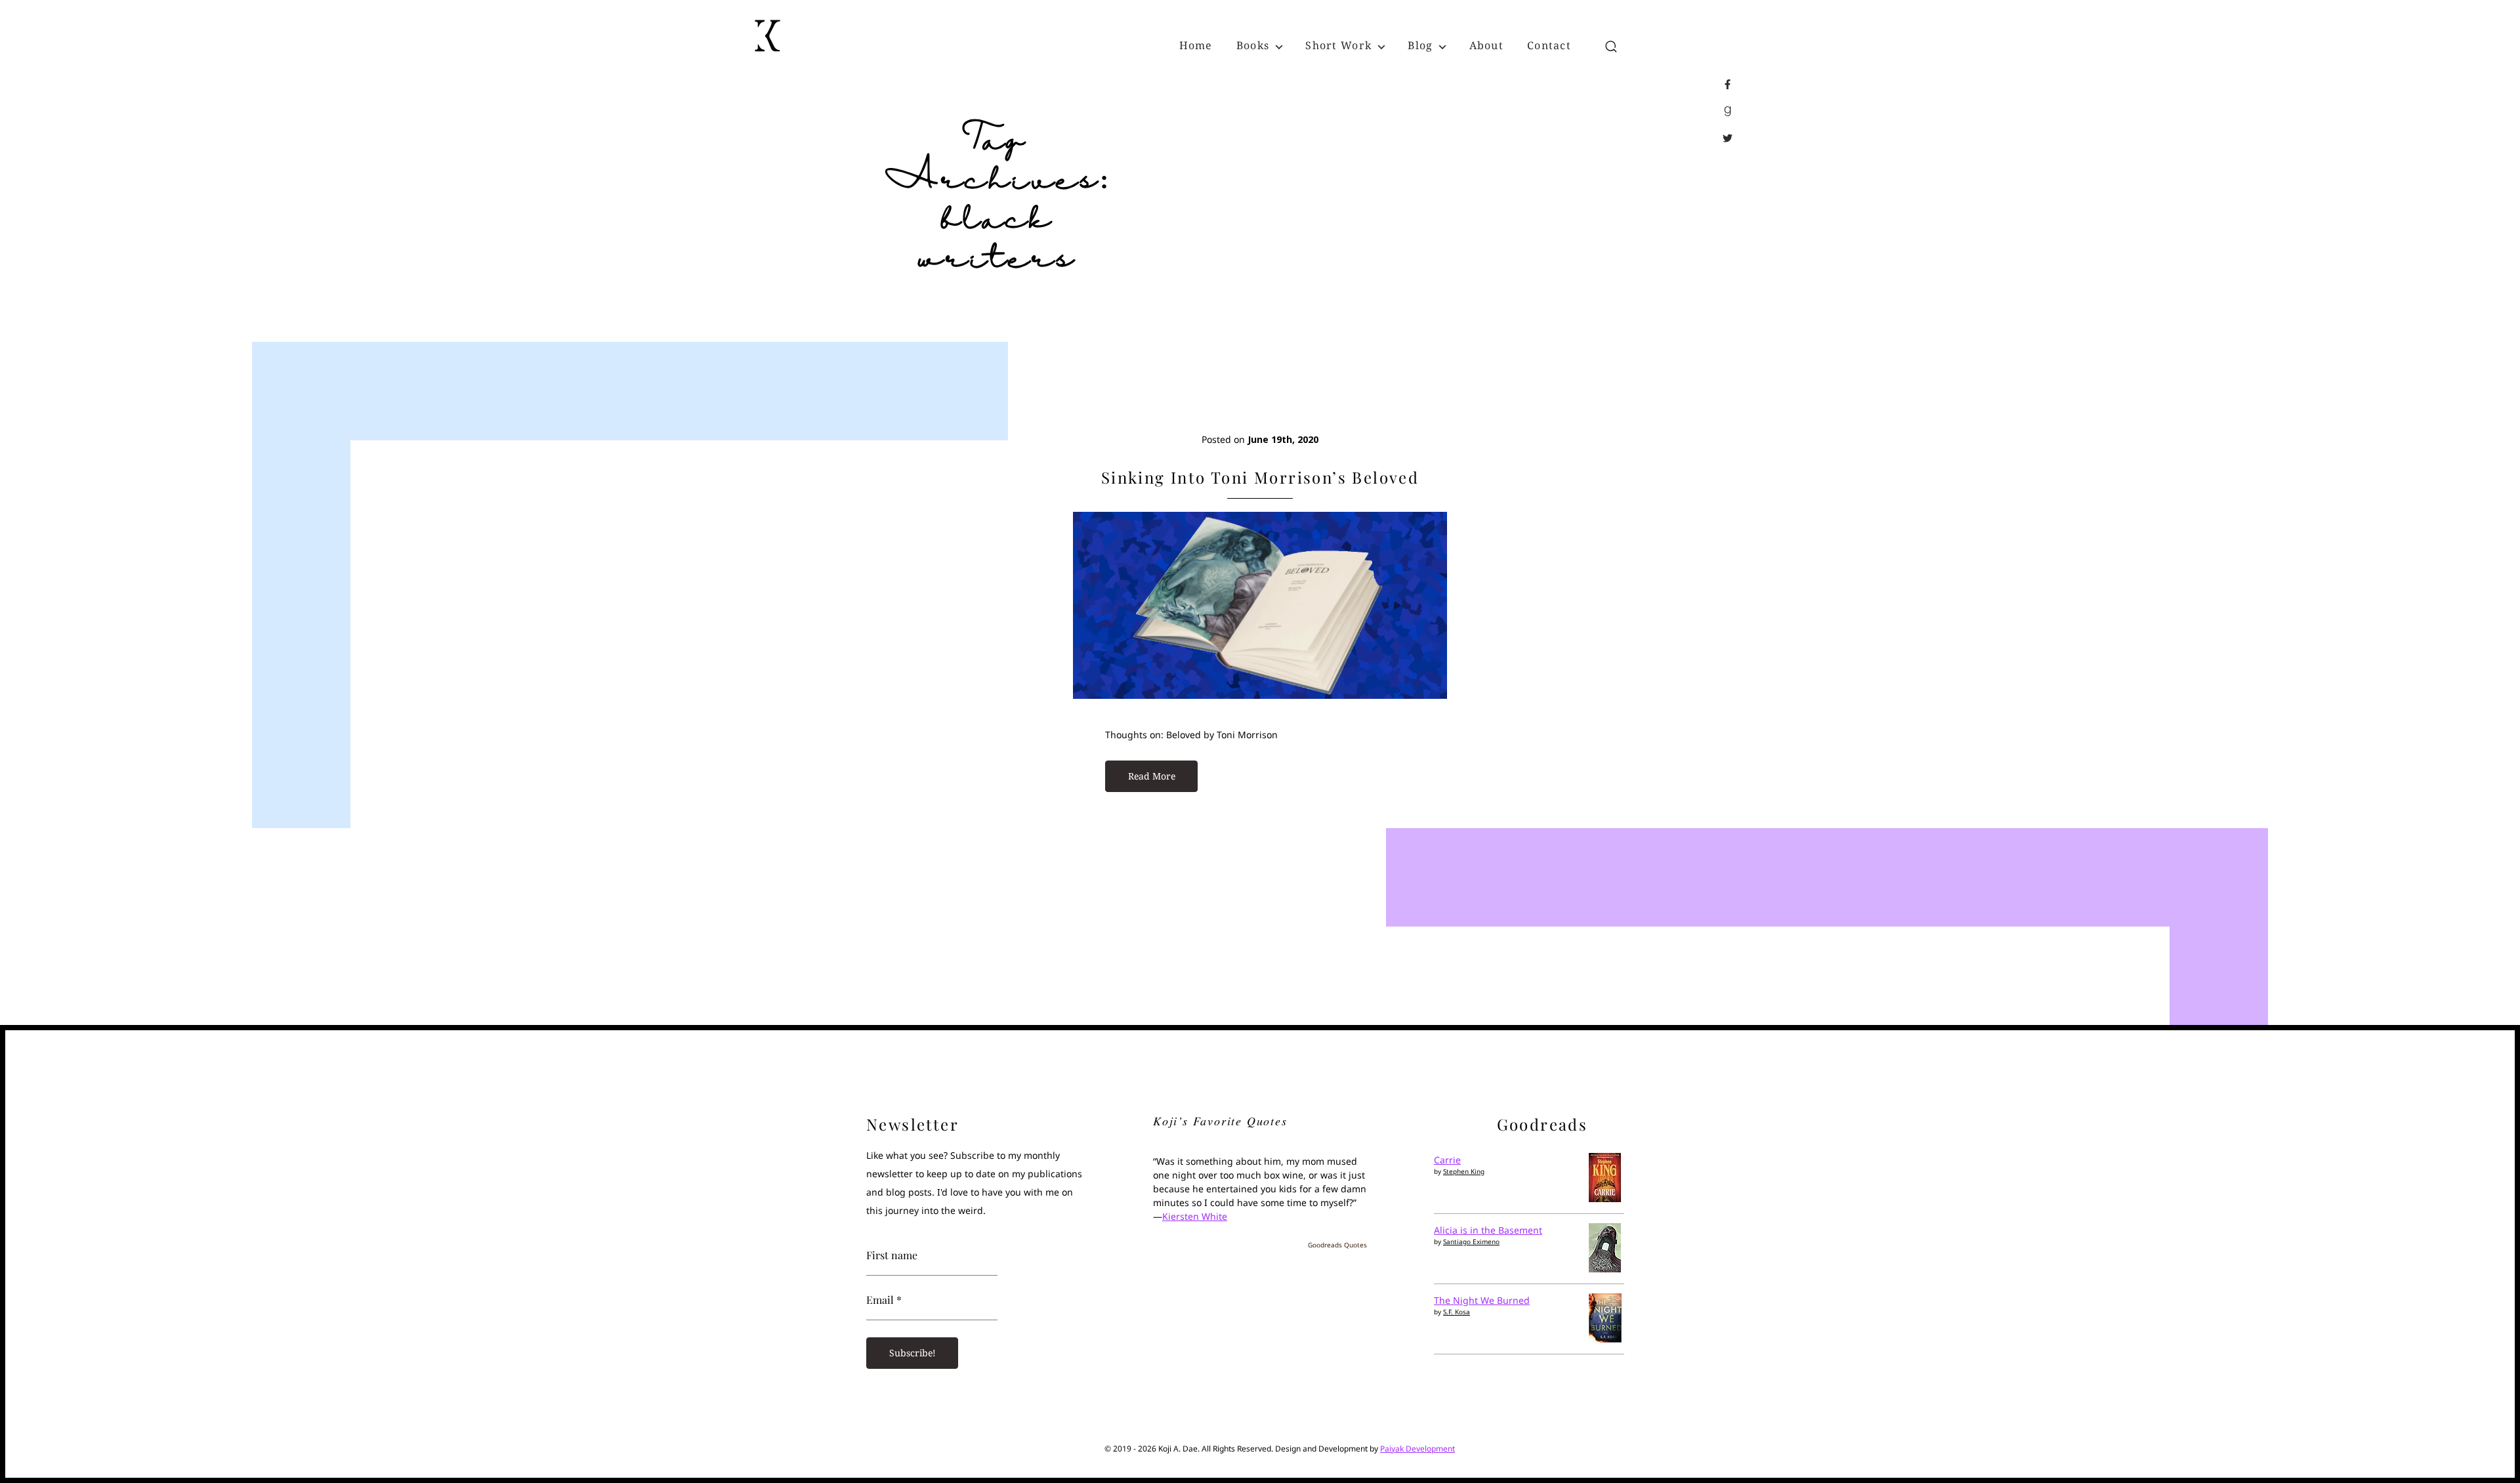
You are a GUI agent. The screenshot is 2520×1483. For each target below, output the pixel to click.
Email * (884, 1300)
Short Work (1338, 45)
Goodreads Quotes (1337, 1245)
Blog (1420, 45)
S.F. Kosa (1457, 1312)
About (1486, 45)
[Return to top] (2482, 1446)
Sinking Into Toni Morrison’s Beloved (1260, 477)
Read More (1152, 776)
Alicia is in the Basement (1488, 1230)
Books (1253, 45)
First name (892, 1255)
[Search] (1611, 47)
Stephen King (1464, 1171)
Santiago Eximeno (1471, 1242)
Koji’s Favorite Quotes (1220, 1121)
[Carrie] (1605, 1199)
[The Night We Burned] (1605, 1339)
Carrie (1447, 1160)
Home (1196, 45)
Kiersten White (1195, 1216)
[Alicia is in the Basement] (1605, 1269)
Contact (1549, 45)
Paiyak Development (1417, 1449)
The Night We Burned (1482, 1300)
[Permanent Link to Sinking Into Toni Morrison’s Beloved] (1260, 695)
